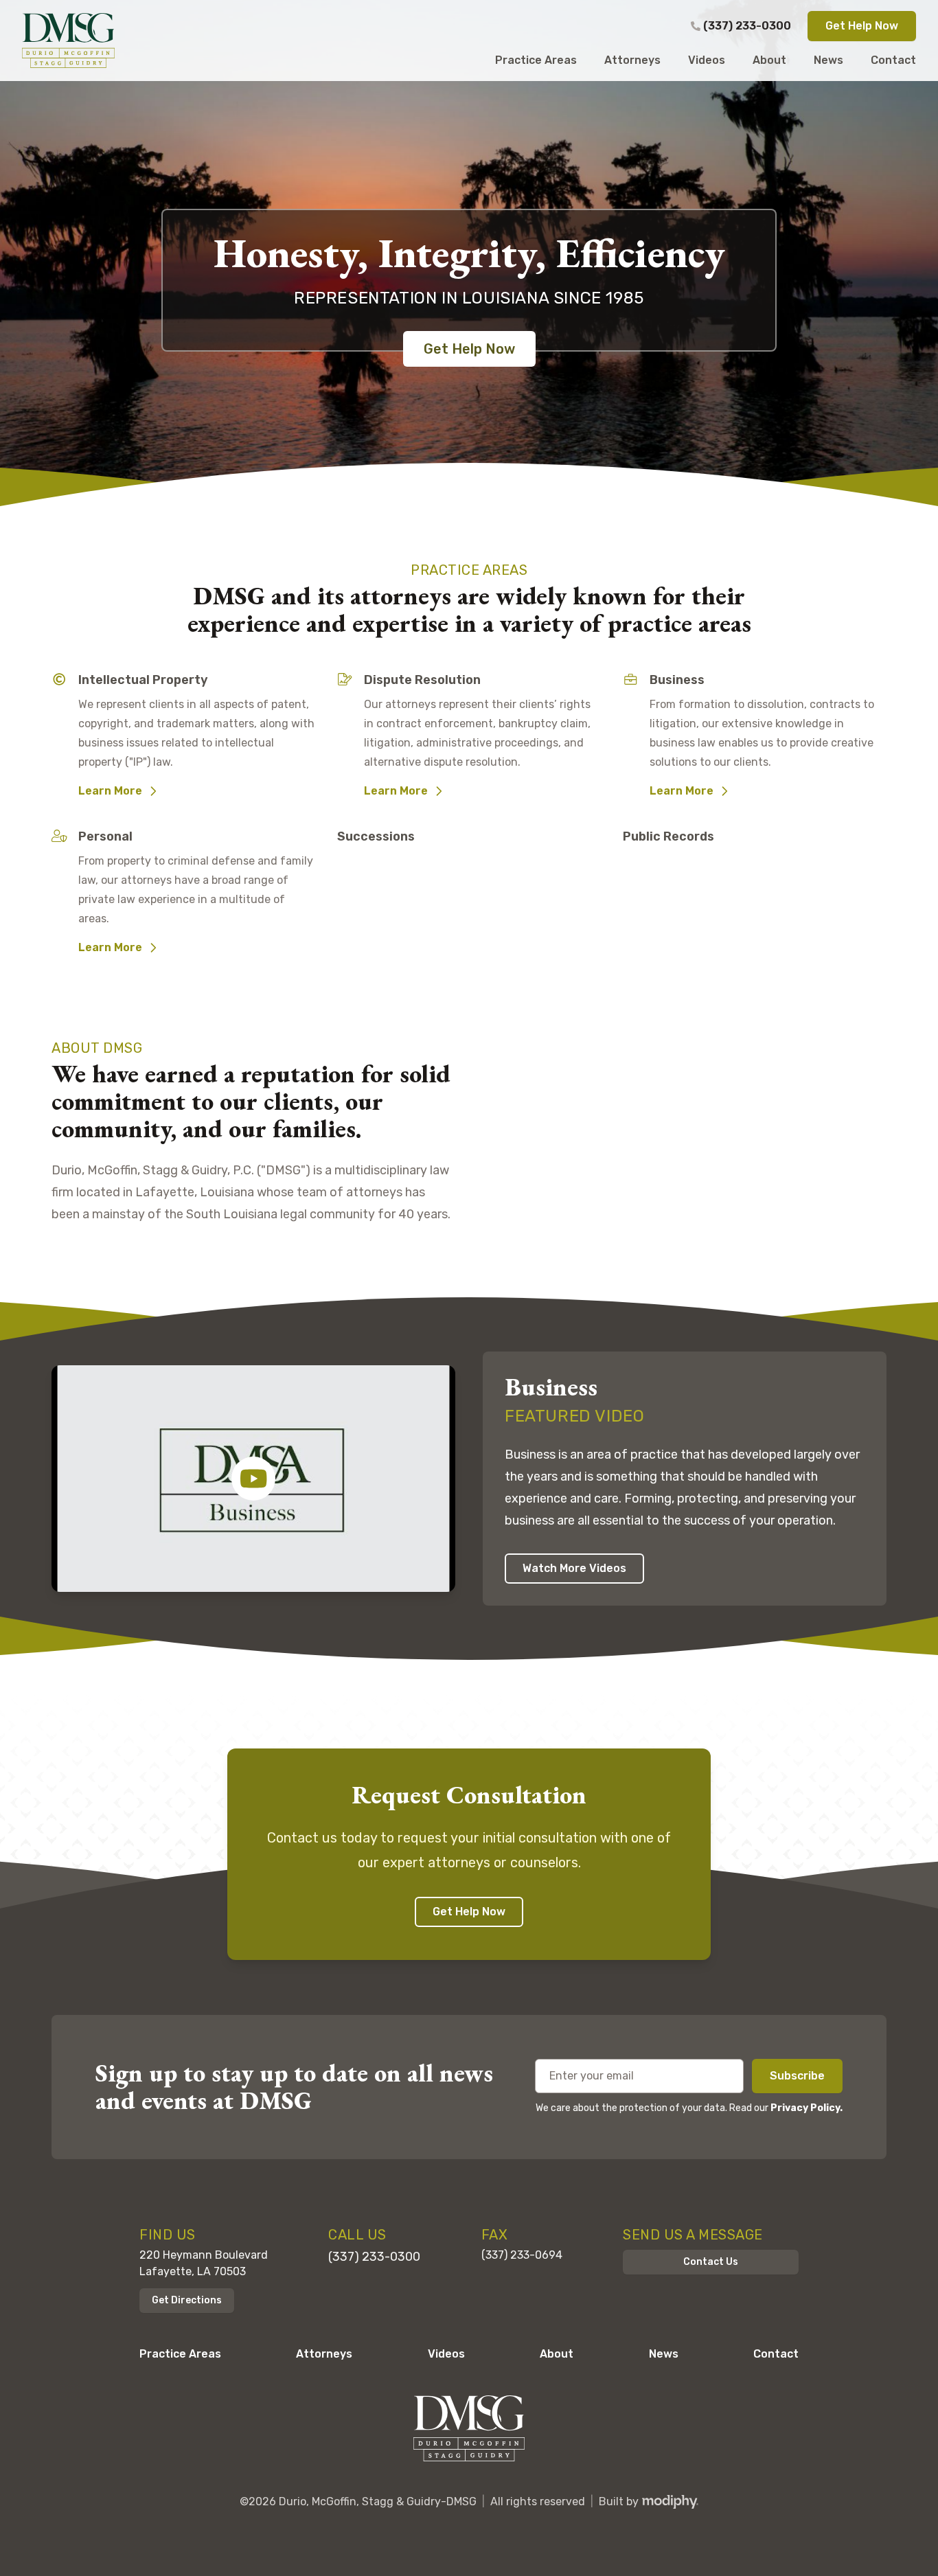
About (557, 2354)
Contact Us (711, 2262)
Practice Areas (180, 2354)
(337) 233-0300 (747, 26)
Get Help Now (862, 26)
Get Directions (187, 2300)
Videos (446, 2354)
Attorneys (324, 2354)
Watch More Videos (574, 1568)
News (664, 2354)
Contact (776, 2354)
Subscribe (797, 2076)
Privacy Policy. (807, 2108)
